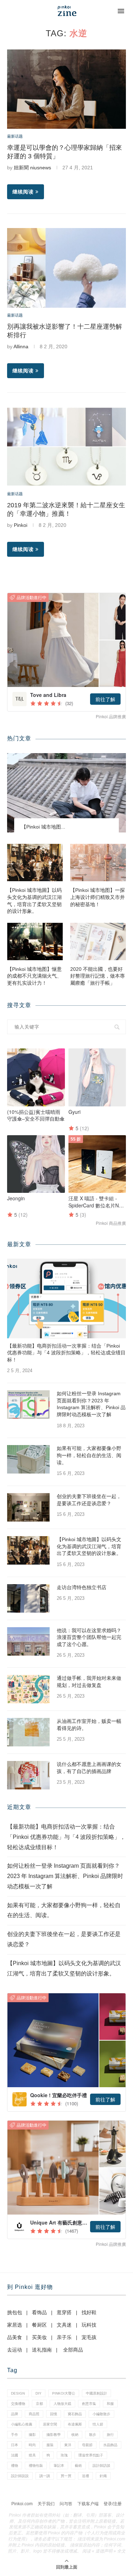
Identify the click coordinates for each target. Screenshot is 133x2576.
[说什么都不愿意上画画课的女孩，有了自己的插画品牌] (28, 1775)
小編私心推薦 (22, 2424)
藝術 (78, 2466)
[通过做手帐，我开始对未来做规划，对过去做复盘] (28, 1689)
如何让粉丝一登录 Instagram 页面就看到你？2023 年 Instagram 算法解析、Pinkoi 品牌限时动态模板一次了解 (91, 1404)
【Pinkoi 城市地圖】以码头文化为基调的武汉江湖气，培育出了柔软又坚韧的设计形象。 (34, 901)
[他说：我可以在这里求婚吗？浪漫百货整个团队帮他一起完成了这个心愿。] (28, 1641)
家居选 (15, 2325)
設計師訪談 (101, 2466)
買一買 (66, 2476)
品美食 (15, 2337)
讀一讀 (45, 2476)
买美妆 (39, 2337)
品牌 (15, 2414)
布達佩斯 (75, 2424)
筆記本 (59, 2466)
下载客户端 (88, 2504)
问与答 (66, 2504)
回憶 (54, 2414)
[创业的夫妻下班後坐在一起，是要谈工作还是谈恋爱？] (28, 1507)
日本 (15, 2445)
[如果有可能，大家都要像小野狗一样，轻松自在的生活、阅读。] (28, 1459)
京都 (39, 2404)
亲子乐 (64, 2337)
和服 (110, 2404)
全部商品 (73, 2350)
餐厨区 (39, 2325)
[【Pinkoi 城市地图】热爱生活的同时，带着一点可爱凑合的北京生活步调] (66, 793)
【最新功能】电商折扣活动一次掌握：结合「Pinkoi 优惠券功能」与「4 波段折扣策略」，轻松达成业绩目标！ (66, 1353)
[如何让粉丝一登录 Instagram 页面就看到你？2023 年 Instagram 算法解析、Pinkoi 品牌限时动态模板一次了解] (28, 1405)
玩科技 (89, 2325)
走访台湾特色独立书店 (82, 1587)
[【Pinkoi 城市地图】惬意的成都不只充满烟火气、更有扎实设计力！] (35, 941)
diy (38, 2393)
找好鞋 (89, 2312)
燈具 (32, 2455)
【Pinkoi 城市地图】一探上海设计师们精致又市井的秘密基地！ (98, 897)
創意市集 (89, 2404)
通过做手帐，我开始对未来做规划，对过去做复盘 (89, 1682)
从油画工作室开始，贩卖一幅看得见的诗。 (89, 1725)
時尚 (32, 2445)
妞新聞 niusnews (32, 168)
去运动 (15, 2350)
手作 (15, 2435)
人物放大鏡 (62, 2404)
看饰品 (39, 2312)
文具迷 (64, 2325)
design (18, 2393)
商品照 (34, 2414)
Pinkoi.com (22, 2504)
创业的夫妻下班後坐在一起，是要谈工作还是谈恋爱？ (89, 1500)
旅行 (110, 2435)
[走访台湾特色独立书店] (28, 1598)
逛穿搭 (64, 2312)
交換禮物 (18, 2404)
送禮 (85, 2476)
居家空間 (50, 2424)
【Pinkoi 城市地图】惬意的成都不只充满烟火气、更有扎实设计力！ (34, 976)
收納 (75, 2435)
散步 (93, 2435)
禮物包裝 (36, 2466)
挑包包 (15, 2312)
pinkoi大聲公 (64, 2393)
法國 (15, 2455)
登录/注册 (113, 2504)
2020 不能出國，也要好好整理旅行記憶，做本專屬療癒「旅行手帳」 (98, 976)
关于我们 (46, 2504)
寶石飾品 (75, 2414)
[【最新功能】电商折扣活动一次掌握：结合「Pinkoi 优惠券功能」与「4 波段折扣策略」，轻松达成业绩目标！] (66, 1298)
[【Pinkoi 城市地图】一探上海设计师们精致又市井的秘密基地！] (98, 863)
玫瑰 (64, 2455)
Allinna (21, 347)
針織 (103, 2476)
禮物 (15, 2466)
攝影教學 (54, 2435)
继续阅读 (23, 192)
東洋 (68, 2445)
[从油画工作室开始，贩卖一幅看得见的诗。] (28, 1732)
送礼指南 (42, 2350)
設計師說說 (20, 2476)
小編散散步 (101, 2414)
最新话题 (15, 136)
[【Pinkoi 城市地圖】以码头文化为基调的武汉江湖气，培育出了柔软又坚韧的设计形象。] (35, 863)
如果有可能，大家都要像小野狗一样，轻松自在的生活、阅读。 (89, 1455)
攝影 (32, 2435)
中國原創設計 (96, 2393)
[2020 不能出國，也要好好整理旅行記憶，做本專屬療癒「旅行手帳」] (98, 941)
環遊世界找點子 (91, 2455)
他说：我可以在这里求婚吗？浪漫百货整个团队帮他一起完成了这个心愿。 (89, 1637)
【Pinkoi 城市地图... (43, 827)
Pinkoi (21, 525)
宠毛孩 (89, 2337)
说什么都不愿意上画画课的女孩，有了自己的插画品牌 (89, 1768)
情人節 (98, 2424)
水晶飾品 (110, 2445)
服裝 (50, 2445)
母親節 (87, 2445)
